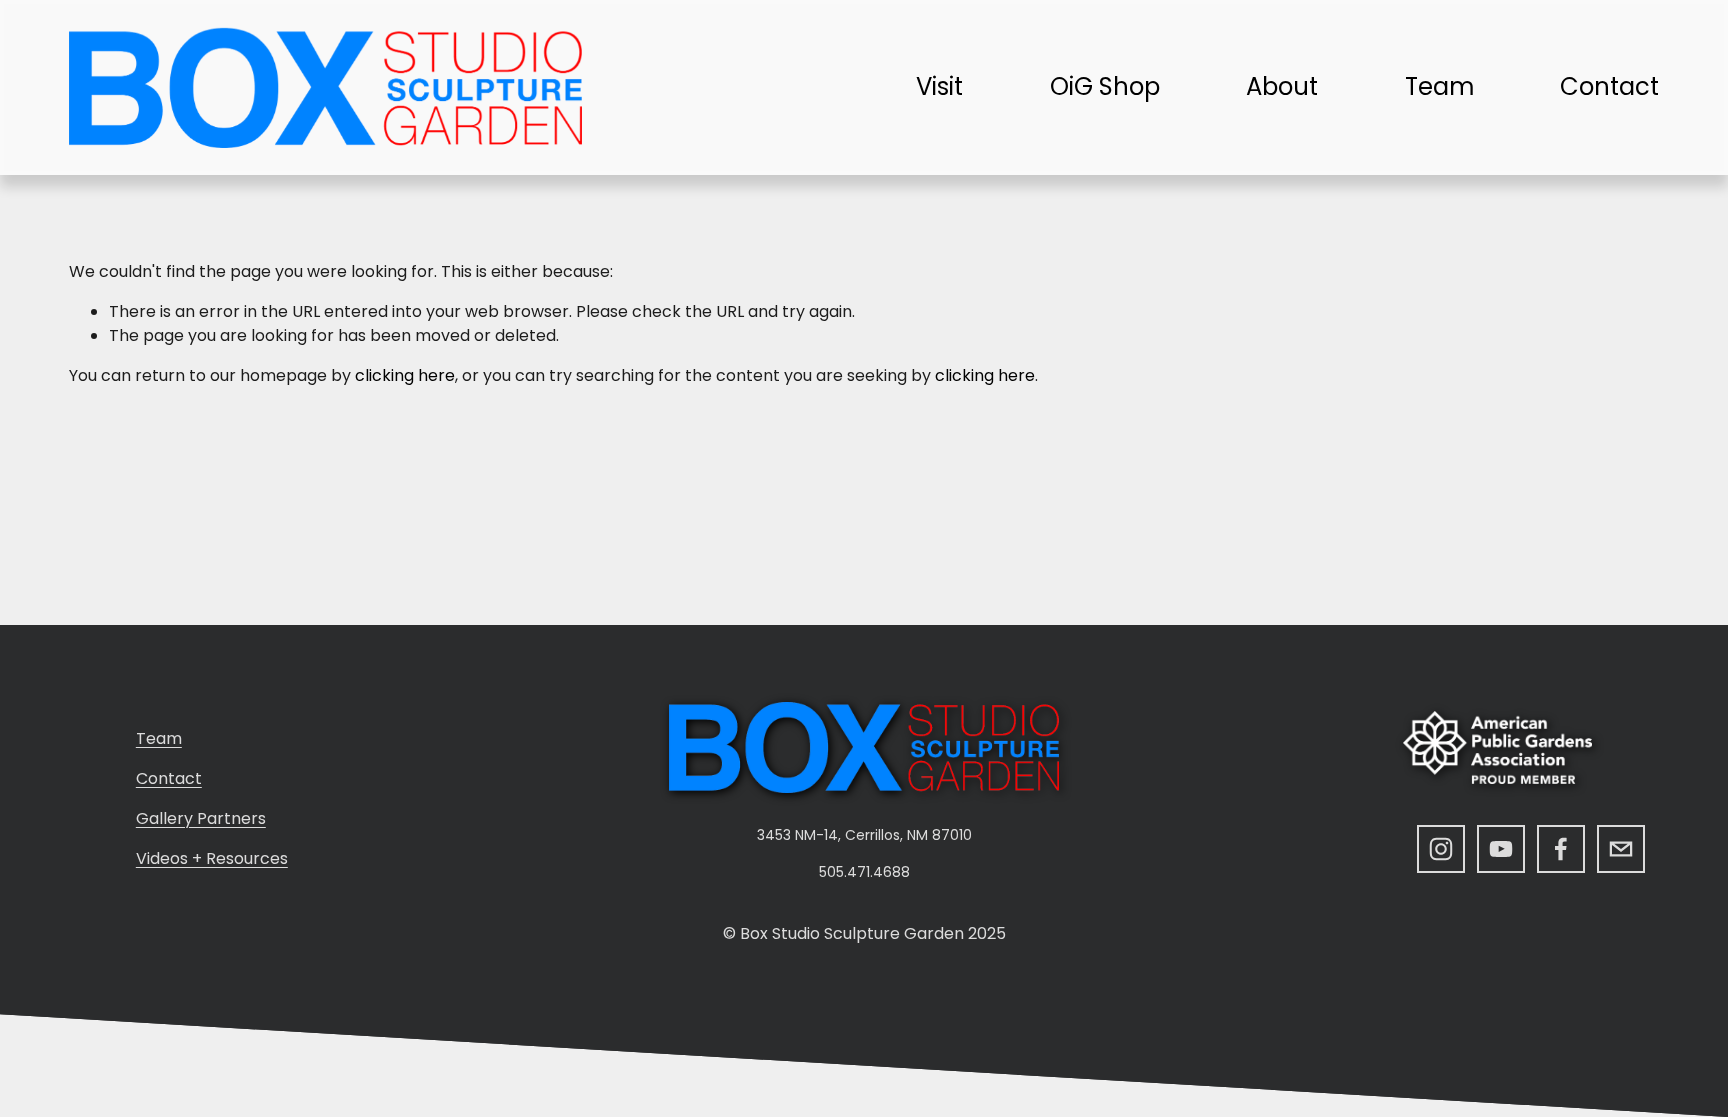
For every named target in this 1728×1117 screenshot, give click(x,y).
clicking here (405, 375)
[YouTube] (1501, 849)
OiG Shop (1105, 86)
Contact (1609, 86)
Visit (939, 86)
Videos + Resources (212, 858)
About (1282, 86)
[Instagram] (1441, 849)
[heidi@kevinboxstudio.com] (1621, 849)
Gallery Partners (201, 818)
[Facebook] (1561, 849)
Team (1439, 86)
